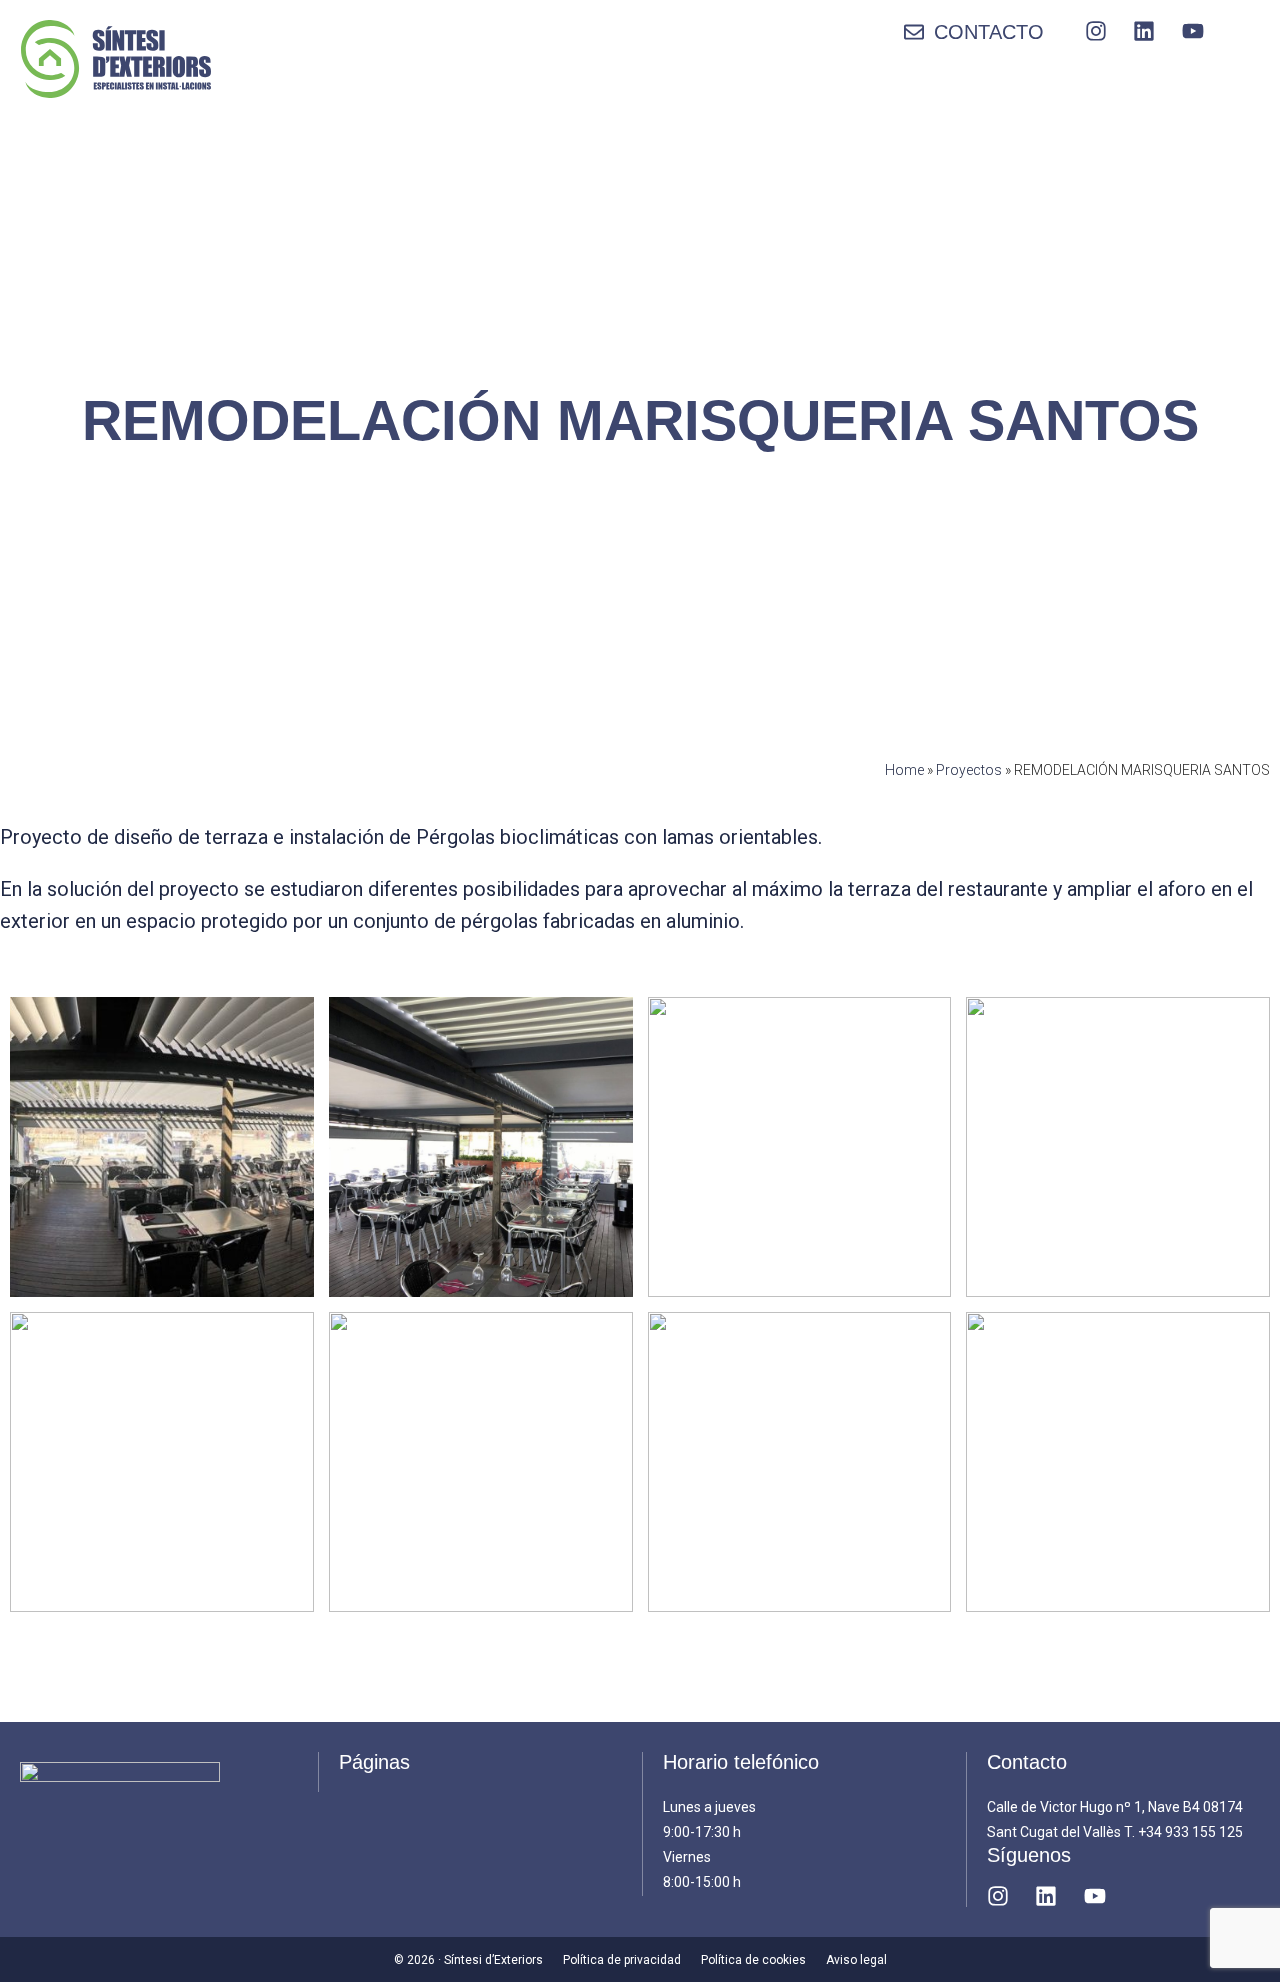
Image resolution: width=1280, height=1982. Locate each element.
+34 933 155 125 (1190, 1832)
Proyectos (969, 770)
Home (904, 770)
